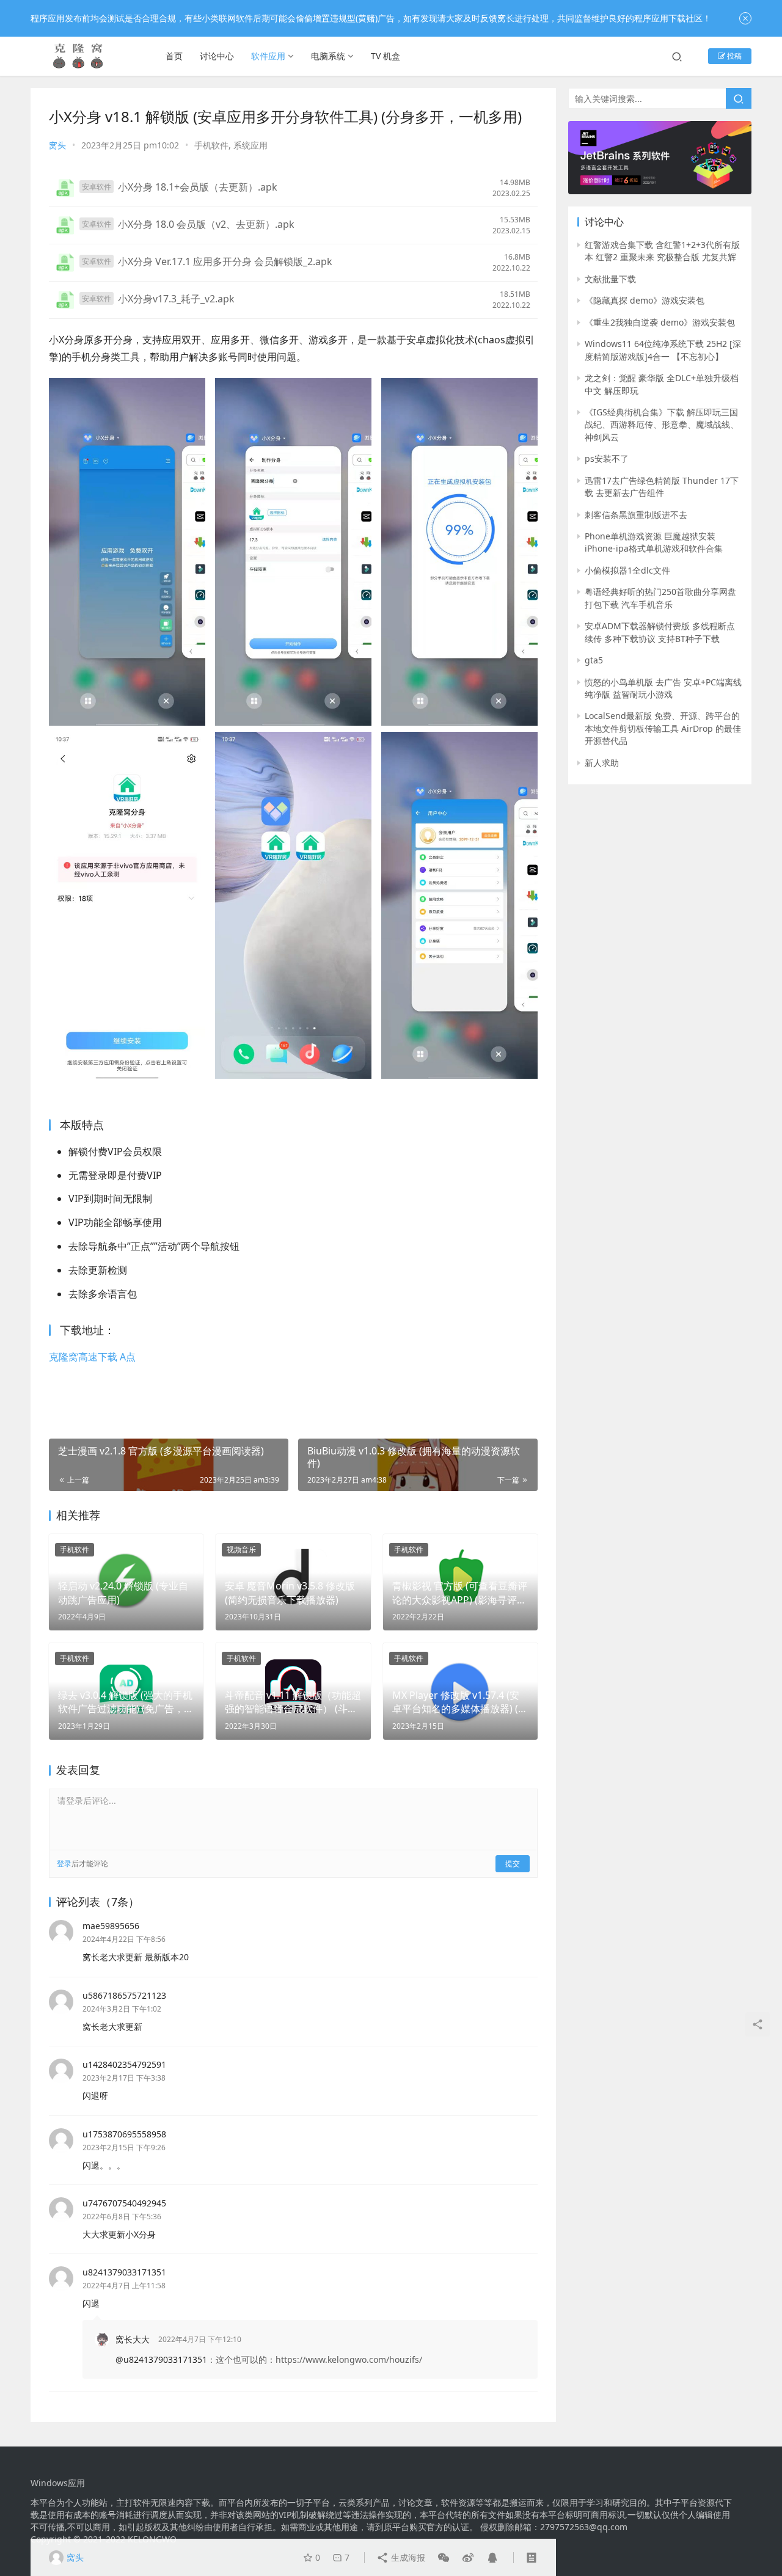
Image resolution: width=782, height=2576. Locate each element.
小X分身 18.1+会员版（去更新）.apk (198, 187)
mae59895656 (111, 1926)
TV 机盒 (386, 56)
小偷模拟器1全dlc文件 (627, 570)
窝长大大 (133, 2339)
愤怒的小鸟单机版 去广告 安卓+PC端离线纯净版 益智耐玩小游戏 (663, 688)
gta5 (594, 660)
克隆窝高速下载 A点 (92, 1357)
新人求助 (602, 763)
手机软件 (211, 145)
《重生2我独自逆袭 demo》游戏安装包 (660, 322)
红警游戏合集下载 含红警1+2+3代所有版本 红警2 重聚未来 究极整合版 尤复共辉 (662, 251)
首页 (174, 56)
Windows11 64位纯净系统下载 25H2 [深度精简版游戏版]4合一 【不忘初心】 (663, 350)
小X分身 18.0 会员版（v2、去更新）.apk (206, 224)
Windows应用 (58, 2483)
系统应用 (250, 145)
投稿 (733, 56)
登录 (64, 1863)
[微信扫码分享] (444, 2558)
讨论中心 (217, 56)
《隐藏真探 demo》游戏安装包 (645, 300)
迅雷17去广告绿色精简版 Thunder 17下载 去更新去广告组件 (662, 487)
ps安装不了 (607, 458)
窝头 (57, 145)
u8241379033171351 (124, 2272)
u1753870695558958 (124, 2134)
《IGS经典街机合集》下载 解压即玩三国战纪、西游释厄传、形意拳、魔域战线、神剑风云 (662, 425)
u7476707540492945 (124, 2203)
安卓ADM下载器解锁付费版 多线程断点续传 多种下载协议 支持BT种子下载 (660, 632)
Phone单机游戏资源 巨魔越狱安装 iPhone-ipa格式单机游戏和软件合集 (654, 542)
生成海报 (407, 2557)
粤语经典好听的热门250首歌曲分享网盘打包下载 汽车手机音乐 (660, 598)
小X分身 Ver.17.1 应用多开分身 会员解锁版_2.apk (225, 261)
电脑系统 (328, 56)
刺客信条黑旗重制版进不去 (636, 515)
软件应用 (268, 56)
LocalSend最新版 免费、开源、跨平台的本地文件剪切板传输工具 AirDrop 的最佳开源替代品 (663, 728)
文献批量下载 (610, 279)
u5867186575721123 (124, 1995)
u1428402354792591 (124, 2064)
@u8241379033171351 (161, 2359)
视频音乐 (241, 1549)
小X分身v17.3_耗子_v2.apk (176, 299)
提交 (513, 1863)
